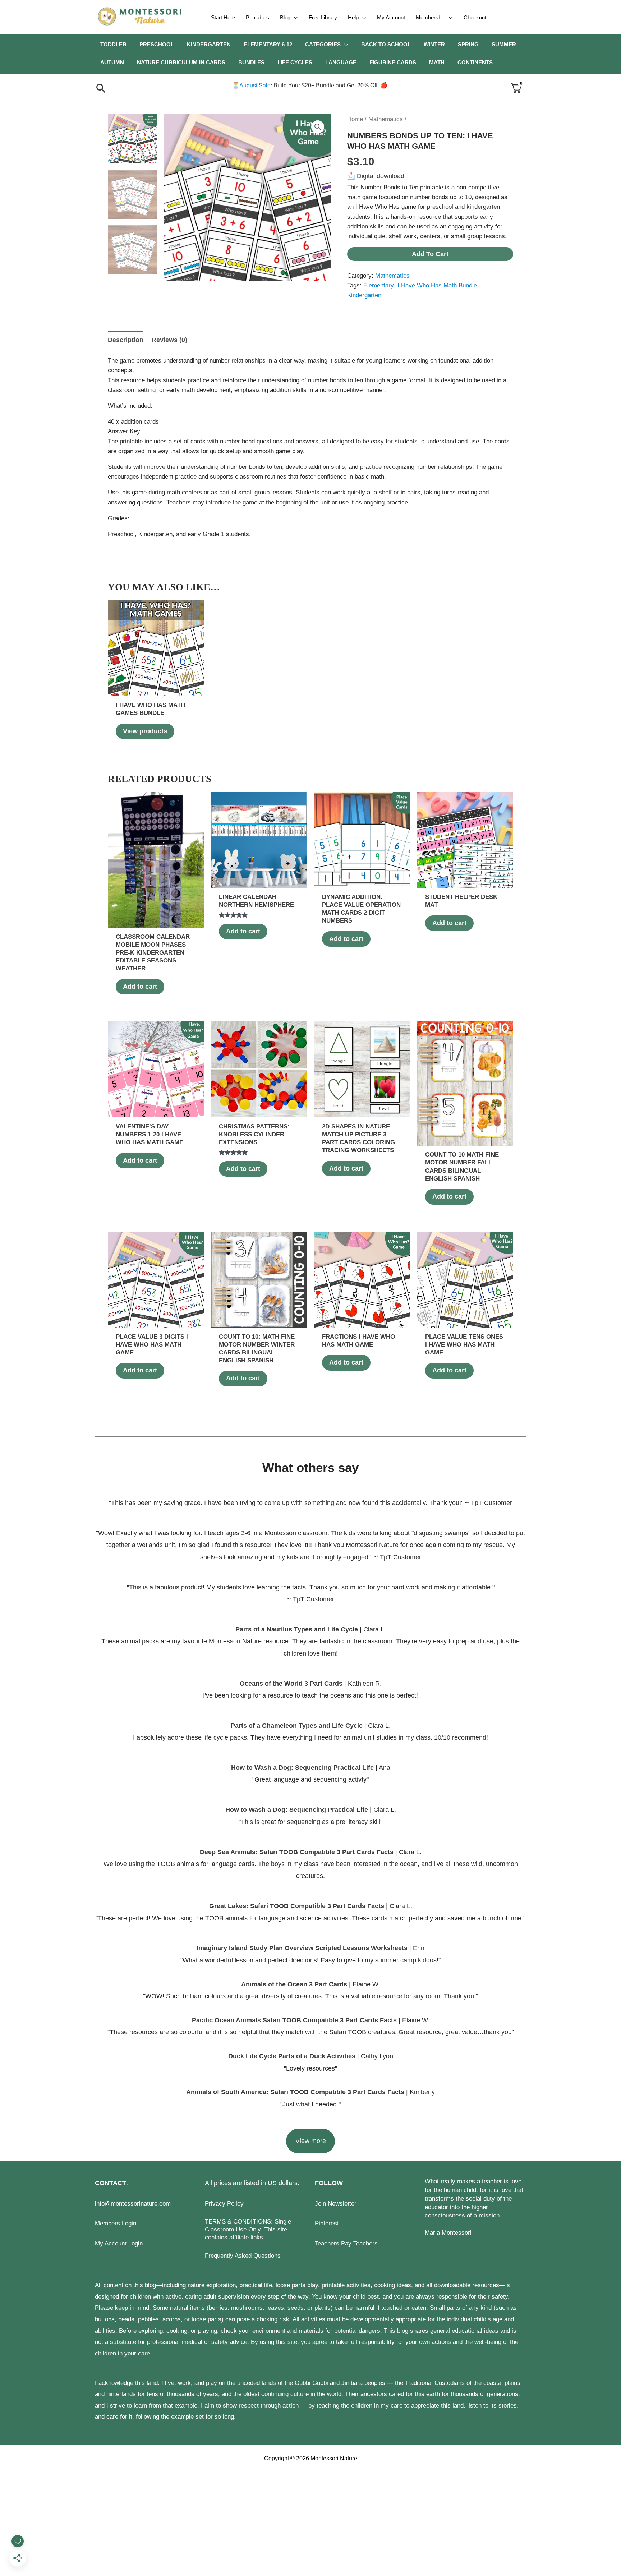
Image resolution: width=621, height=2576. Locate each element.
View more (311, 2141)
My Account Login (119, 2243)
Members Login (116, 2223)
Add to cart (430, 254)
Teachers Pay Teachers (346, 2243)
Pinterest (327, 2223)
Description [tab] (126, 340)
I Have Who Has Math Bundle (437, 285)
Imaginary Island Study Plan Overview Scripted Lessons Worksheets (302, 1948)
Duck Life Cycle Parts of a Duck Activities (293, 2056)
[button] (294, 18)
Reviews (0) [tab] (169, 340)
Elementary (379, 285)
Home (355, 119)
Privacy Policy (224, 2204)
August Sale (255, 85)
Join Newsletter (336, 2204)
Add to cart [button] (140, 987)
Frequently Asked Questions (243, 2256)
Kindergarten (364, 295)
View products (145, 731)
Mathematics (386, 119)
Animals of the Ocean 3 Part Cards (294, 1984)
